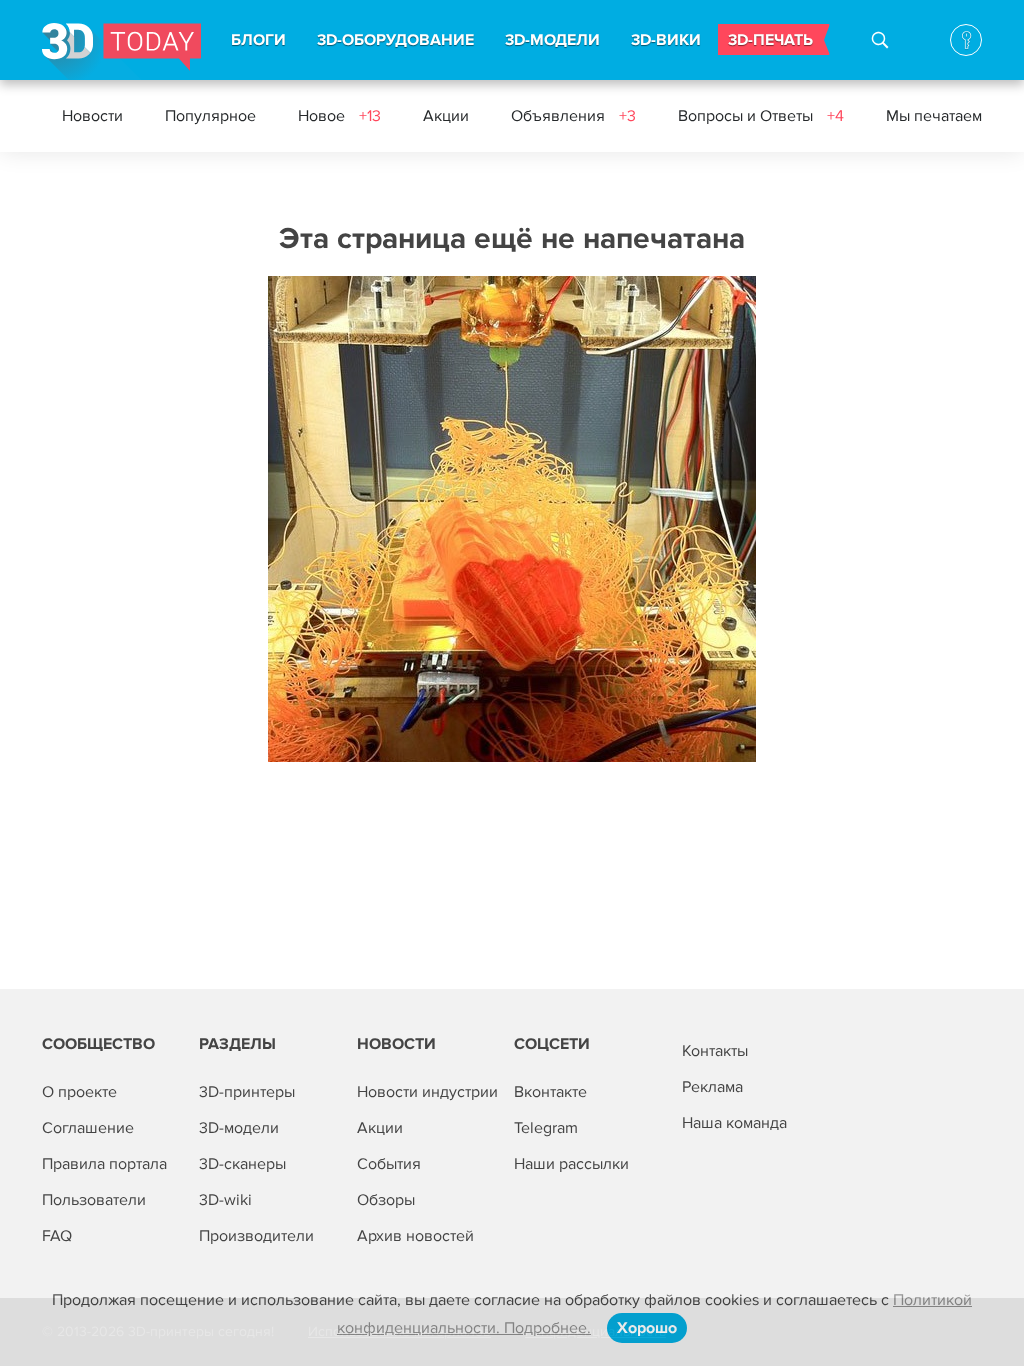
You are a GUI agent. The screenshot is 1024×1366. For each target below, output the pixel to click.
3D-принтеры (247, 1092)
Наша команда (734, 1123)
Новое (339, 116)
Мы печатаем (934, 116)
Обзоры (386, 1200)
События (389, 1164)
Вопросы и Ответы (761, 116)
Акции (446, 116)
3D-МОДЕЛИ (552, 40)
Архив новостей (415, 1236)
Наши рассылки (571, 1164)
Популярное (210, 116)
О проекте (79, 1092)
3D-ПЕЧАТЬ (770, 40)
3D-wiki (225, 1200)
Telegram (546, 1128)
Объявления (573, 116)
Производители (256, 1236)
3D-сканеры (242, 1164)
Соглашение (88, 1128)
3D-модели (239, 1128)
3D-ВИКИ (666, 40)
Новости (92, 116)
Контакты (715, 1051)
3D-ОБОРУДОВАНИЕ (395, 40)
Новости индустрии (427, 1092)
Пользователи (94, 1200)
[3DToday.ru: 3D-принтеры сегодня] (121, 51)
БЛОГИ (258, 40)
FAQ (57, 1236)
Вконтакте (550, 1092)
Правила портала (104, 1164)
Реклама (712, 1087)
